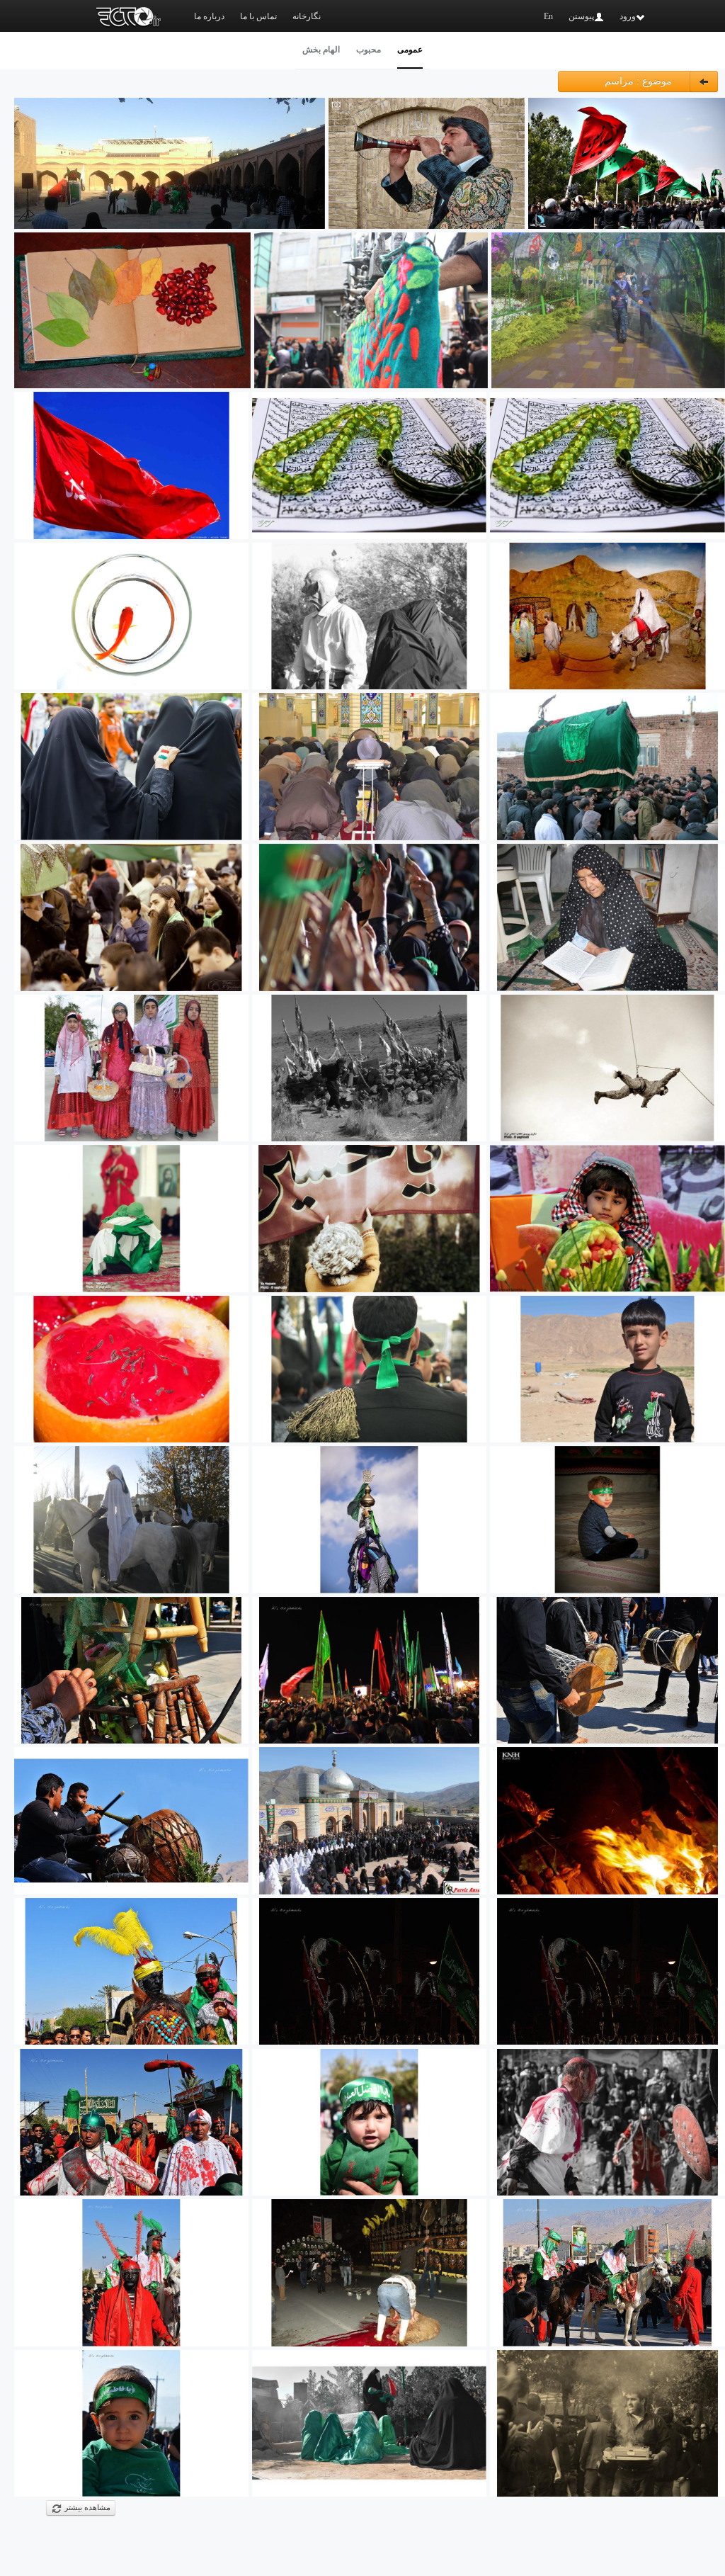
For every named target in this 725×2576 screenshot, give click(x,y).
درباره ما (209, 16)
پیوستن (581, 16)
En (548, 16)
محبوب (369, 50)
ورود (628, 16)
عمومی (410, 50)
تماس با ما (258, 16)
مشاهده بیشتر (86, 2508)
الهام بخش (321, 50)
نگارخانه (307, 16)
